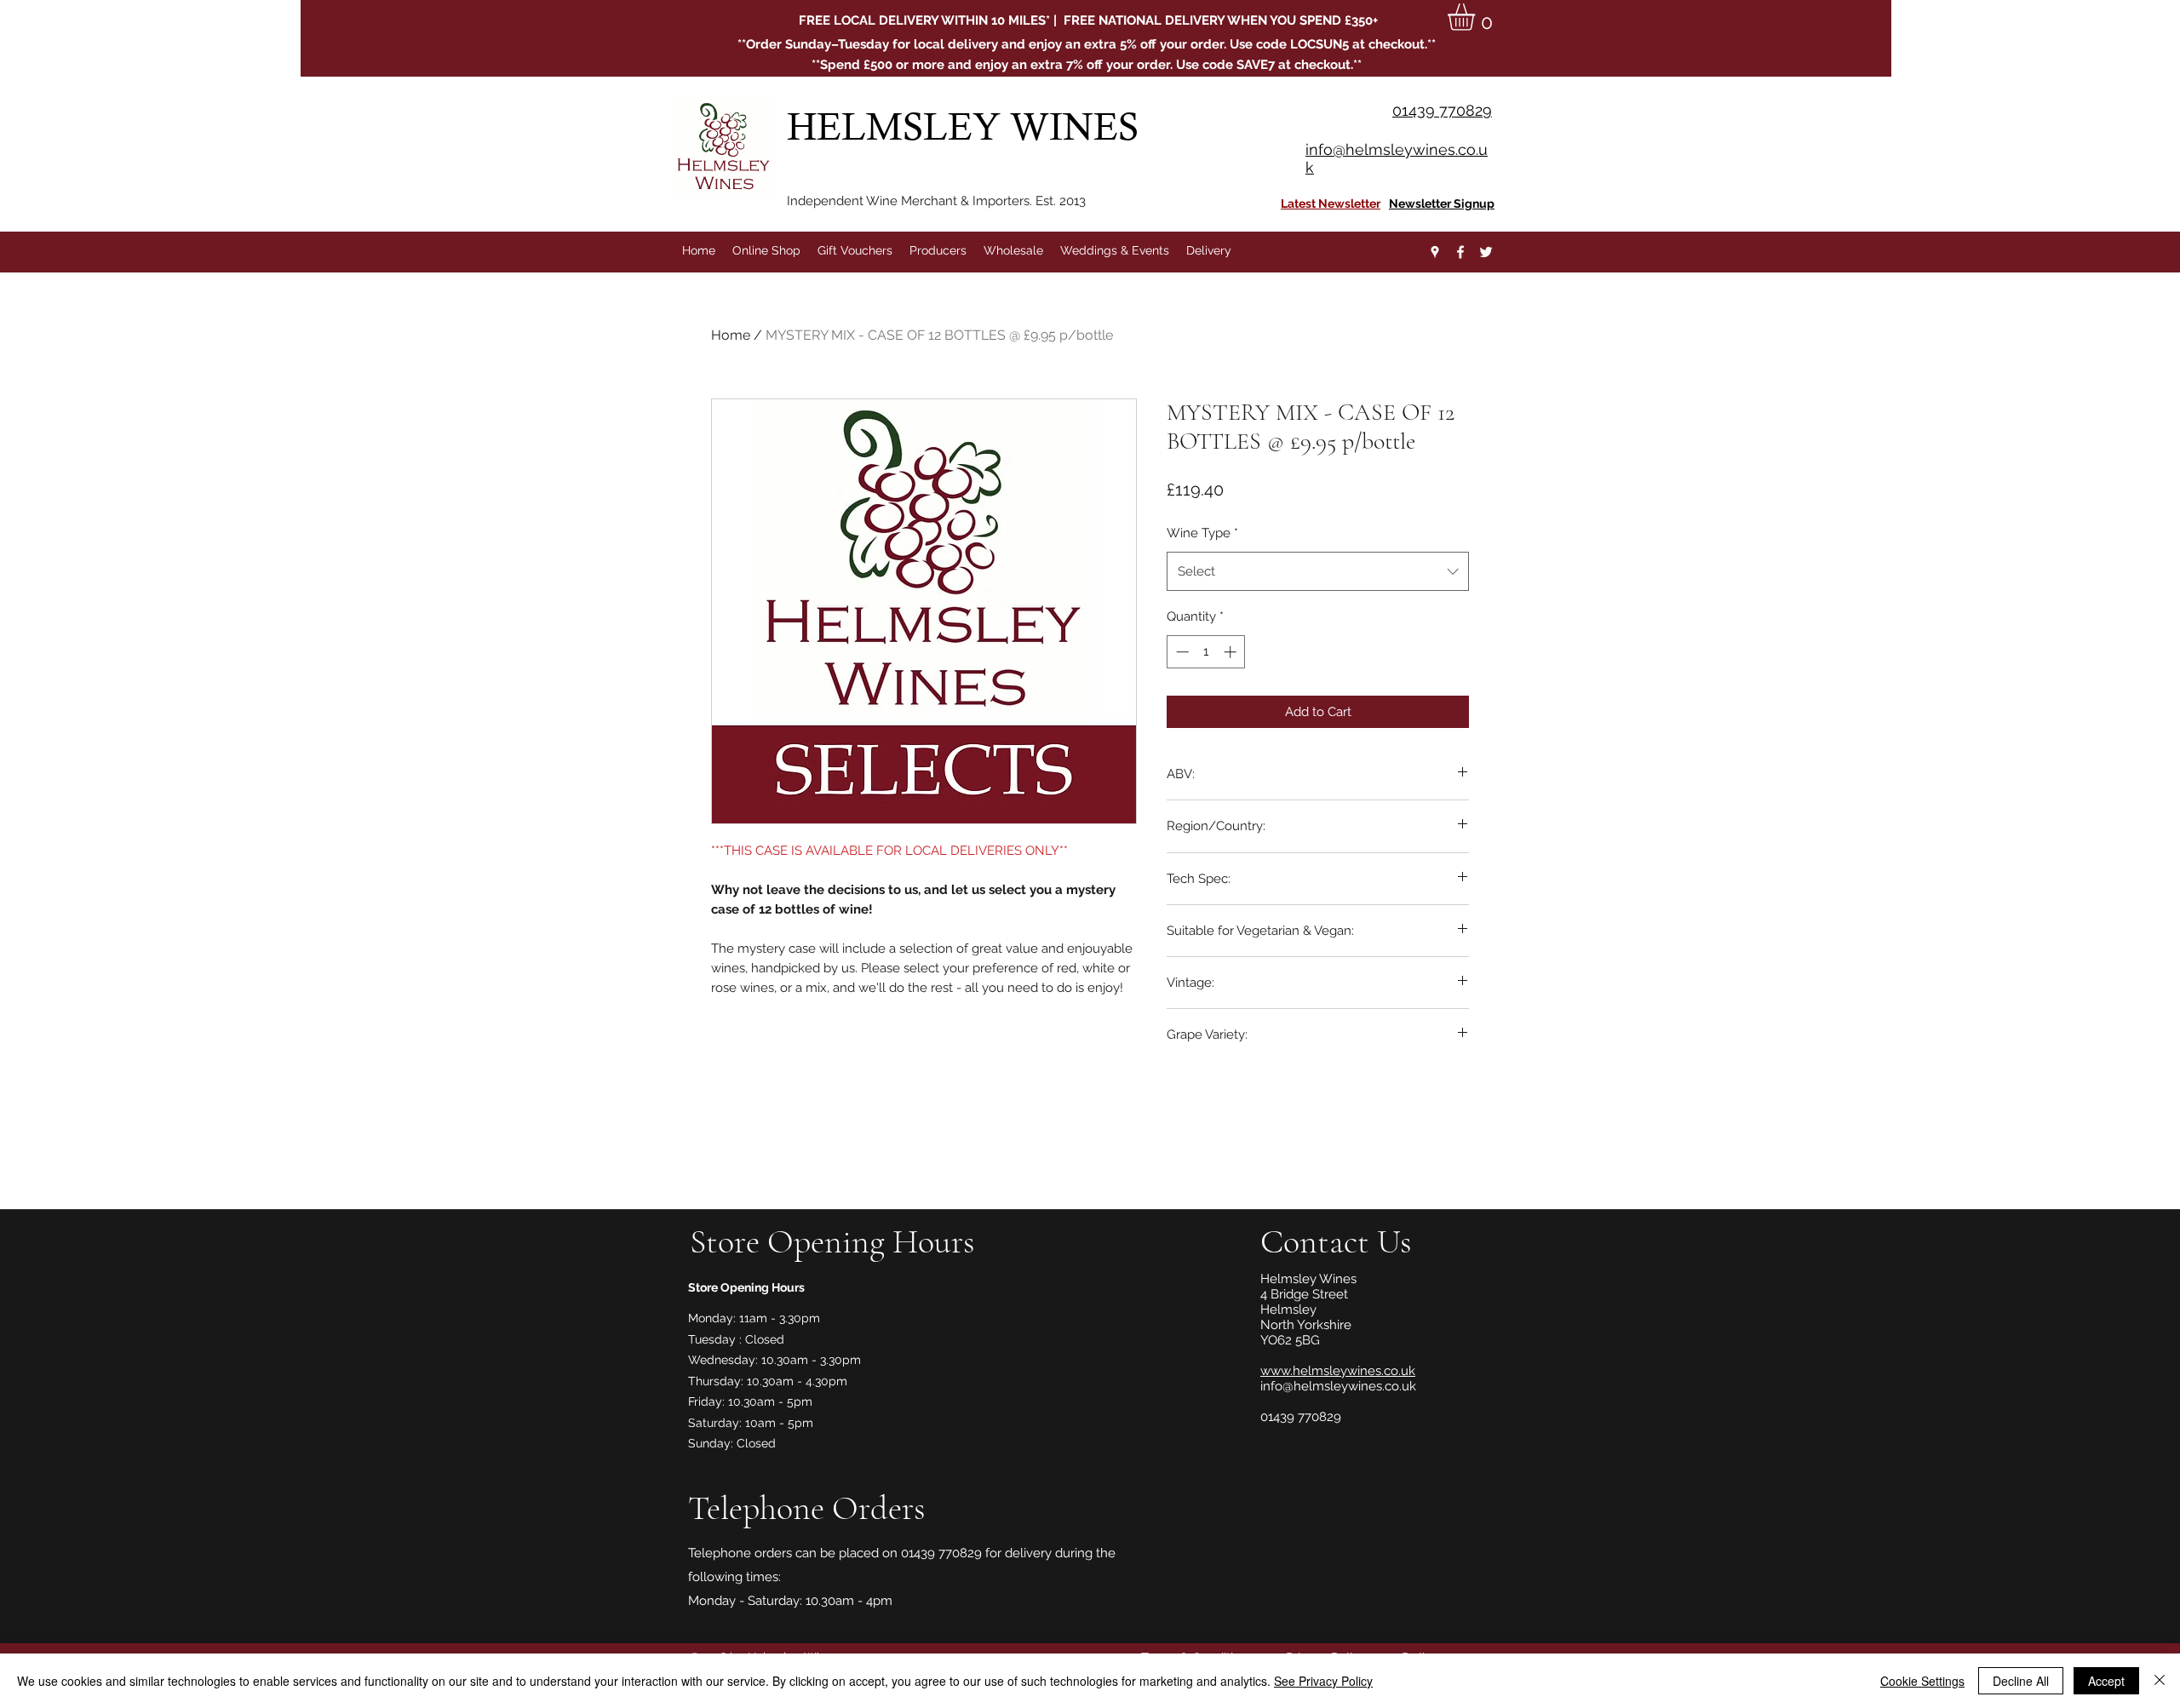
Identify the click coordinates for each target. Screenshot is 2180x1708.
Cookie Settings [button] (1922, 1681)
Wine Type (1202, 533)
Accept (2106, 1681)
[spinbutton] (1206, 652)
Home (731, 335)
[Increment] (1232, 652)
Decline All (2021, 1681)
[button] (1477, 17)
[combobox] (1318, 571)
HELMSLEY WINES (967, 126)
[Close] (2160, 1681)
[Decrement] (1181, 652)
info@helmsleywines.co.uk (1338, 1386)
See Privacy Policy (1323, 1681)
